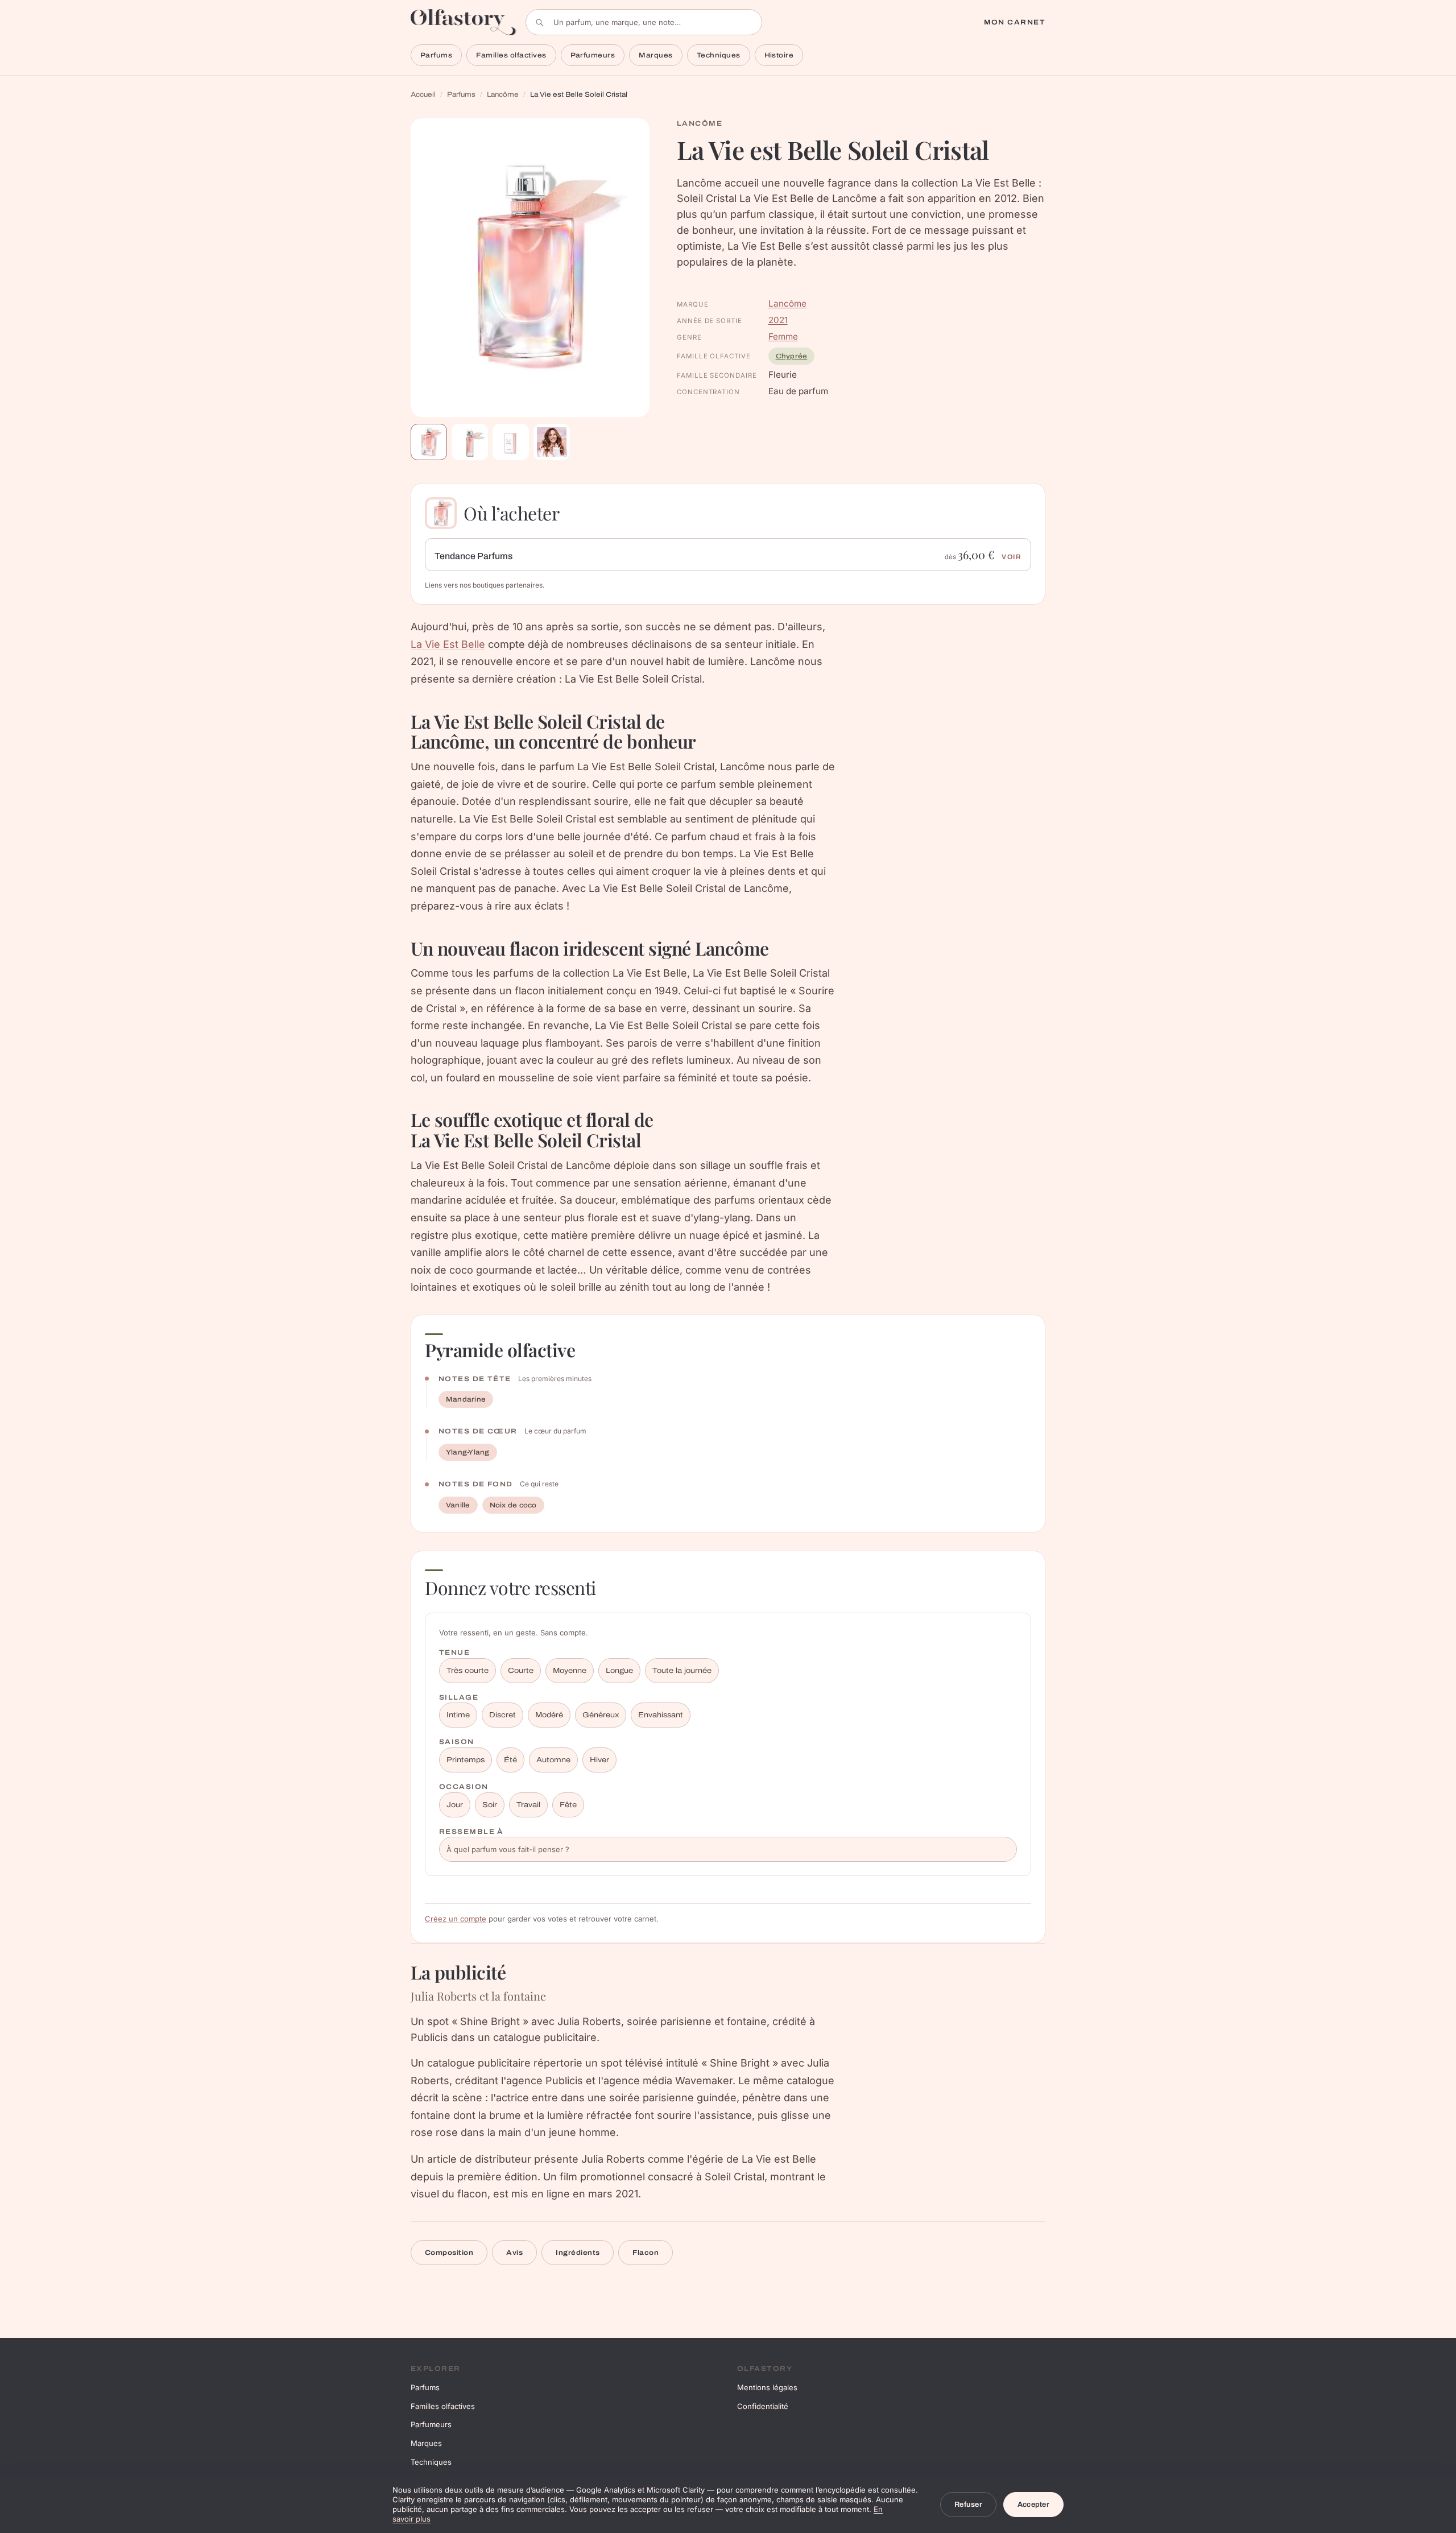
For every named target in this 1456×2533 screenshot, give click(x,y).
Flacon (646, 2253)
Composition (449, 2253)
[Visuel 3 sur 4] (511, 442)
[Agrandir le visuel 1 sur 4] (530, 268)
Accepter (1033, 2505)
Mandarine (466, 1399)
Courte (521, 1671)
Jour (455, 1805)
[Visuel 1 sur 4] (429, 442)
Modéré (549, 1715)
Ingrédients (578, 2253)
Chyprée (792, 356)
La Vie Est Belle (448, 644)
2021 (778, 320)
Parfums (436, 55)
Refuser (968, 2505)
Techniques (719, 55)
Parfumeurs (593, 55)
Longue (619, 1671)
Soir (490, 1805)
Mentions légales (767, 2387)
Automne (553, 1760)
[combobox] (644, 22)
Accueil (423, 94)
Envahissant (661, 1715)
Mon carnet (1015, 22)
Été (510, 1760)
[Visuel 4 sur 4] (552, 442)
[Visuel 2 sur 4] (470, 442)
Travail (528, 1805)
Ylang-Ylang (468, 1452)
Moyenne (570, 1671)
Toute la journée (682, 1671)
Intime (458, 1715)
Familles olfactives (511, 55)
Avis (514, 2253)
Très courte (468, 1671)
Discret (502, 1715)
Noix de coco (513, 1505)
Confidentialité (763, 2406)
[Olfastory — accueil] (464, 22)
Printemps (466, 1760)
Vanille (458, 1505)
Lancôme (503, 94)
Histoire (779, 55)
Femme (783, 336)
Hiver (599, 1760)
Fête (568, 1805)
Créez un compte (456, 1919)
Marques (655, 55)
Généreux (601, 1715)
